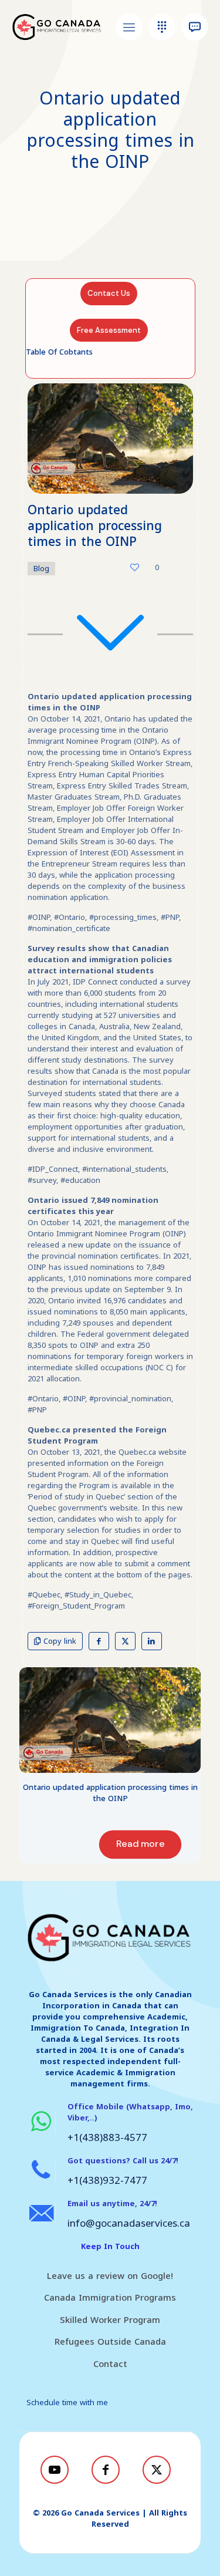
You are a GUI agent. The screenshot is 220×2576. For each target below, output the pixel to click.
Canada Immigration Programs (110, 2298)
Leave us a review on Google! (110, 2276)
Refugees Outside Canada (110, 2342)
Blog (41, 569)
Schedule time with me (67, 2403)
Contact (110, 2364)
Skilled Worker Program (110, 2320)
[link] (110, 1720)
